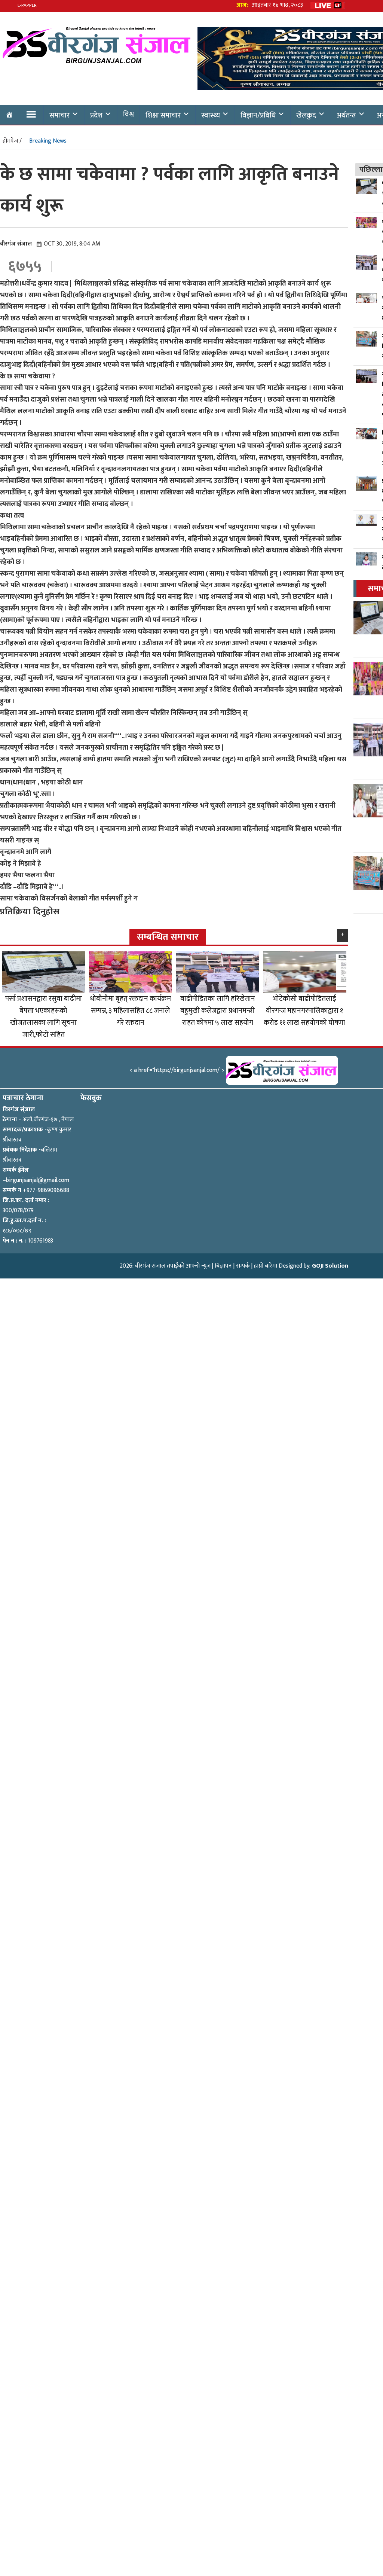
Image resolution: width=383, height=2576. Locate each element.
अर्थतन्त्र (346, 115)
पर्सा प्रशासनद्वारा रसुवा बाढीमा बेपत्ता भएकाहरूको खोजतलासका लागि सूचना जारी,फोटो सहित (44, 1016)
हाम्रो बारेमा (266, 1266)
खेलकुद (306, 115)
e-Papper (27, 5)
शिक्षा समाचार (163, 115)
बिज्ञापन (223, 1266)
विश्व (128, 114)
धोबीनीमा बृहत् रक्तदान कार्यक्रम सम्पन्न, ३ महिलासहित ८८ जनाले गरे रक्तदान (131, 1010)
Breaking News (48, 141)
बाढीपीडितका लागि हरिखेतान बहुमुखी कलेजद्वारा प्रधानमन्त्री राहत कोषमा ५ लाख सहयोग (218, 1010)
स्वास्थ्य (211, 115)
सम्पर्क (243, 1266)
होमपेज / (12, 141)
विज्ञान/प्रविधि (258, 115)
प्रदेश (96, 115)
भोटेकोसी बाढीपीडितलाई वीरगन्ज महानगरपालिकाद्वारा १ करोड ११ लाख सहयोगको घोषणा (304, 1010)
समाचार (59, 115)
